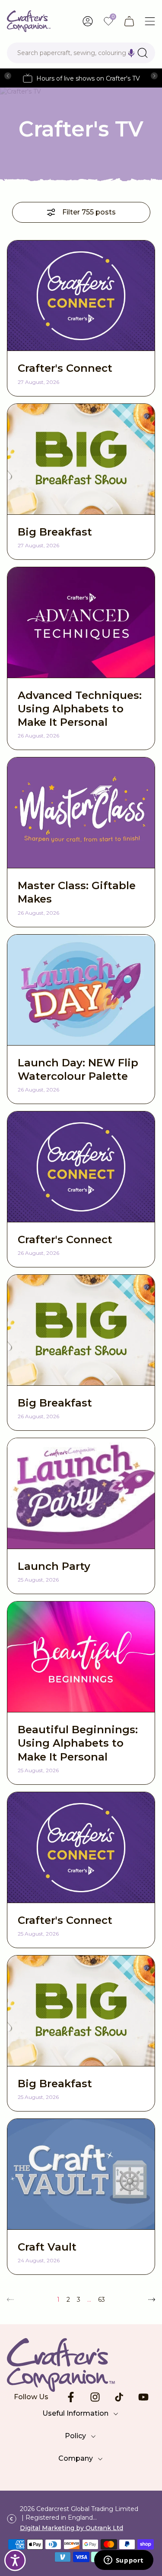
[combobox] (81, 53)
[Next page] (152, 2300)
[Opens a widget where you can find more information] (124, 2561)
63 (102, 2300)
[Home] (29, 21)
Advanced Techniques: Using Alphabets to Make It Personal (80, 709)
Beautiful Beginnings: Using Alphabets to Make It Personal (78, 1743)
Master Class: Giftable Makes (77, 892)
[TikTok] (119, 2397)
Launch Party (54, 1566)
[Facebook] (71, 2397)
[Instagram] (95, 2397)
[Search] (143, 53)
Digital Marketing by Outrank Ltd (71, 2528)
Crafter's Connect (65, 368)
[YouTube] (143, 2397)
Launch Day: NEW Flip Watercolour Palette (78, 1069)
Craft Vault (47, 2247)
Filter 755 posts (89, 212)
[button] (131, 53)
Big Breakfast (55, 532)
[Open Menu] (150, 21)
